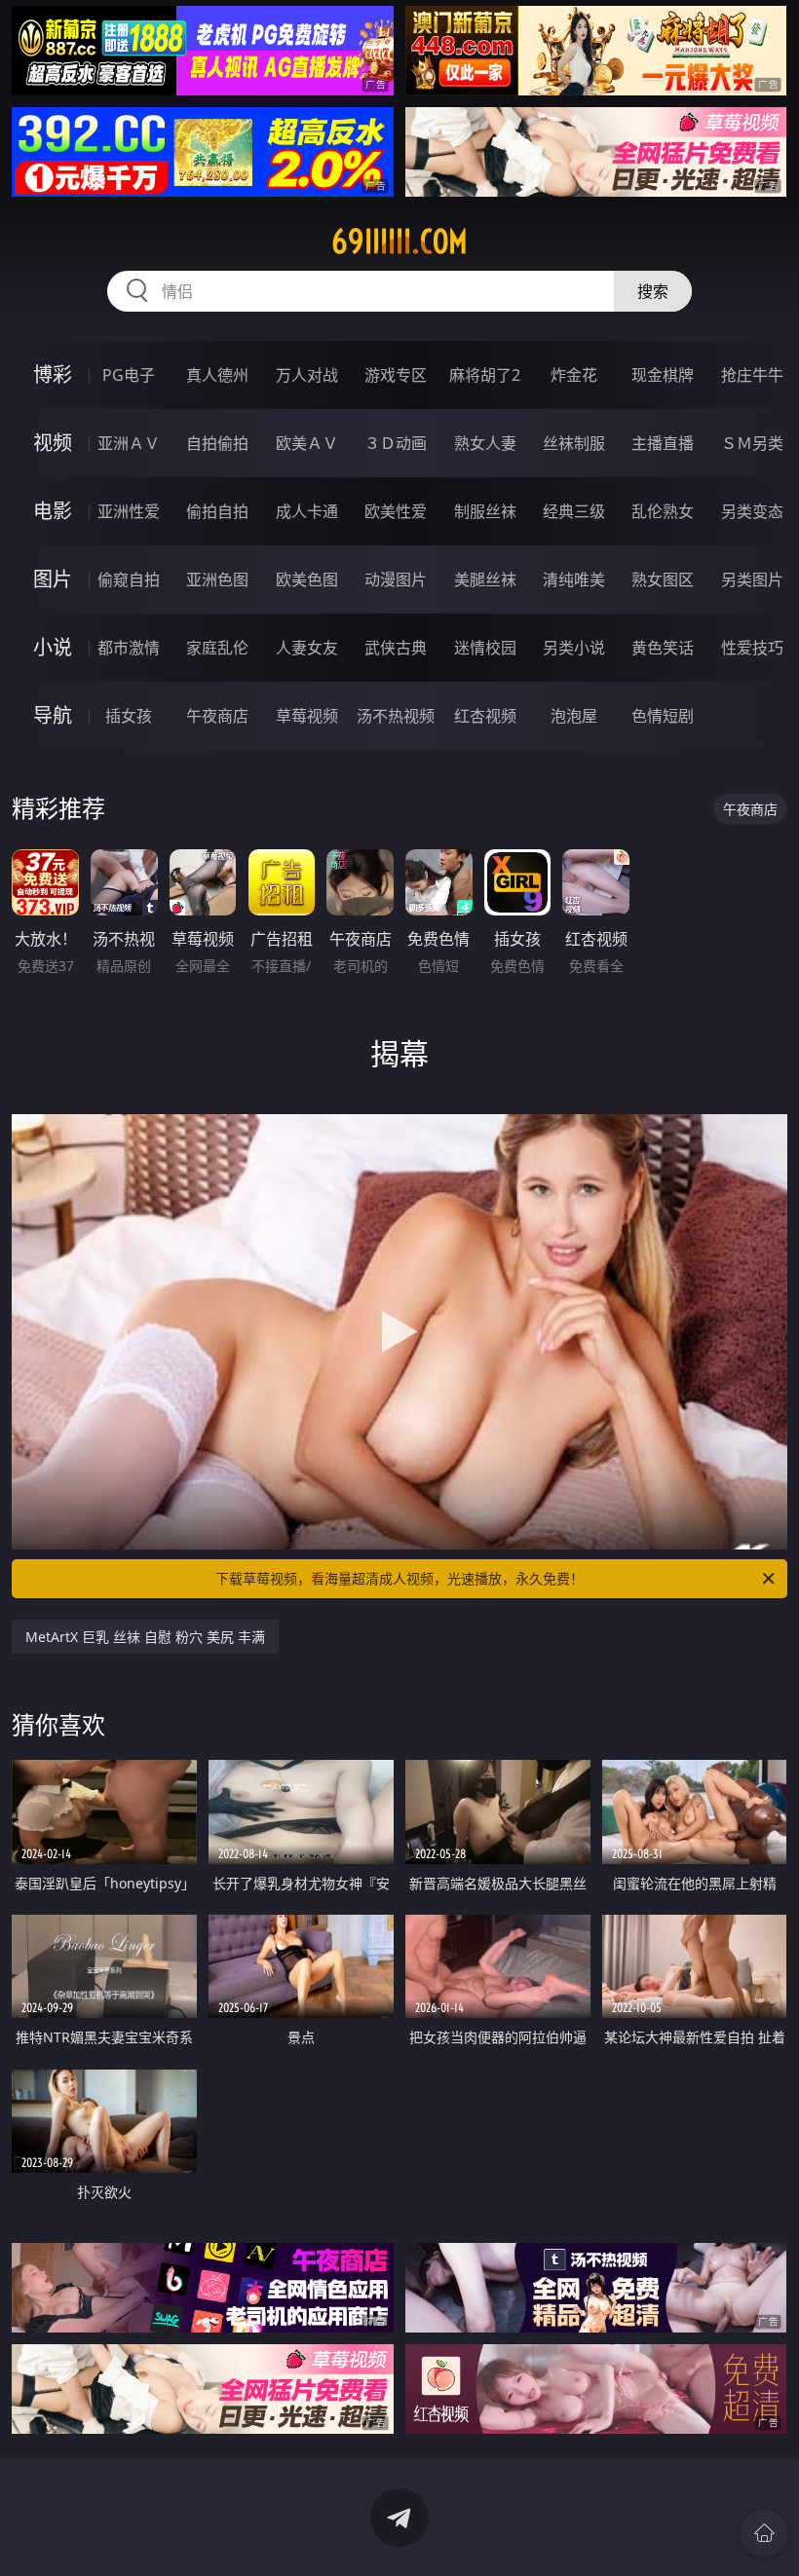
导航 (53, 715)
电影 (53, 511)
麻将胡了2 (485, 375)
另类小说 (574, 648)
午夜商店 (217, 716)
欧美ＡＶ (307, 443)
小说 (53, 647)
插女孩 (129, 716)
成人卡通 (307, 511)
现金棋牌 (663, 375)
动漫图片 (396, 579)
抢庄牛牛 (752, 375)
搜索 (653, 291)
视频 (53, 443)
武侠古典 (396, 648)
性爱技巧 (752, 648)
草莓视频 (307, 716)
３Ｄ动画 (396, 443)
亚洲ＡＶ (129, 443)
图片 (53, 579)
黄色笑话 (663, 648)
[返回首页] (764, 2533)
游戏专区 (396, 375)
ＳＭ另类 (752, 443)
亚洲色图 (217, 579)
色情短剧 (663, 716)
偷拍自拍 (217, 511)
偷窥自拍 (129, 579)
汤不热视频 (396, 716)
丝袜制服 (574, 443)
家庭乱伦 (217, 648)
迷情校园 (485, 648)
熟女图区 (663, 579)
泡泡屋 (574, 716)
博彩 (53, 374)
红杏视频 (485, 716)
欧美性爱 (396, 511)
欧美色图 (307, 579)
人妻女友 (307, 648)
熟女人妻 (485, 443)
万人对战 (307, 375)
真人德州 (217, 375)
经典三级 (574, 511)
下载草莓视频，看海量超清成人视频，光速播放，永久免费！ (399, 1578)
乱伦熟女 (663, 511)
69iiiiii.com (399, 242)
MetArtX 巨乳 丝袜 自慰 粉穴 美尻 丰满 (145, 1637)
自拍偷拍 (217, 443)
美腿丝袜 (485, 579)
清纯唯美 (574, 579)
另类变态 (752, 511)
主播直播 (663, 443)
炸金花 (574, 375)
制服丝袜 (485, 511)
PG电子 (129, 375)
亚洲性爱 (129, 511)
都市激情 (129, 648)
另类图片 (752, 579)
